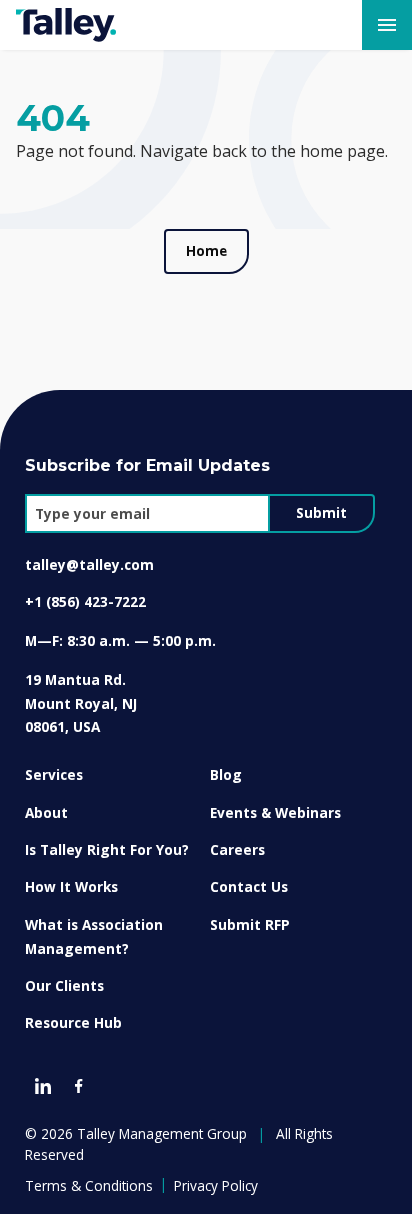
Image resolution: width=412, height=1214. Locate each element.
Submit (321, 513)
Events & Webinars (275, 812)
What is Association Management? (94, 936)
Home (206, 251)
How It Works (71, 886)
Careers (237, 849)
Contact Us (249, 886)
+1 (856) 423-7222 (85, 601)
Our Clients (64, 985)
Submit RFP (250, 924)
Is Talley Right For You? (107, 849)
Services (54, 774)
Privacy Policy (216, 1185)
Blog (226, 774)
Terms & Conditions (89, 1185)
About (46, 812)
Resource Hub (73, 1022)
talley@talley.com (89, 564)
